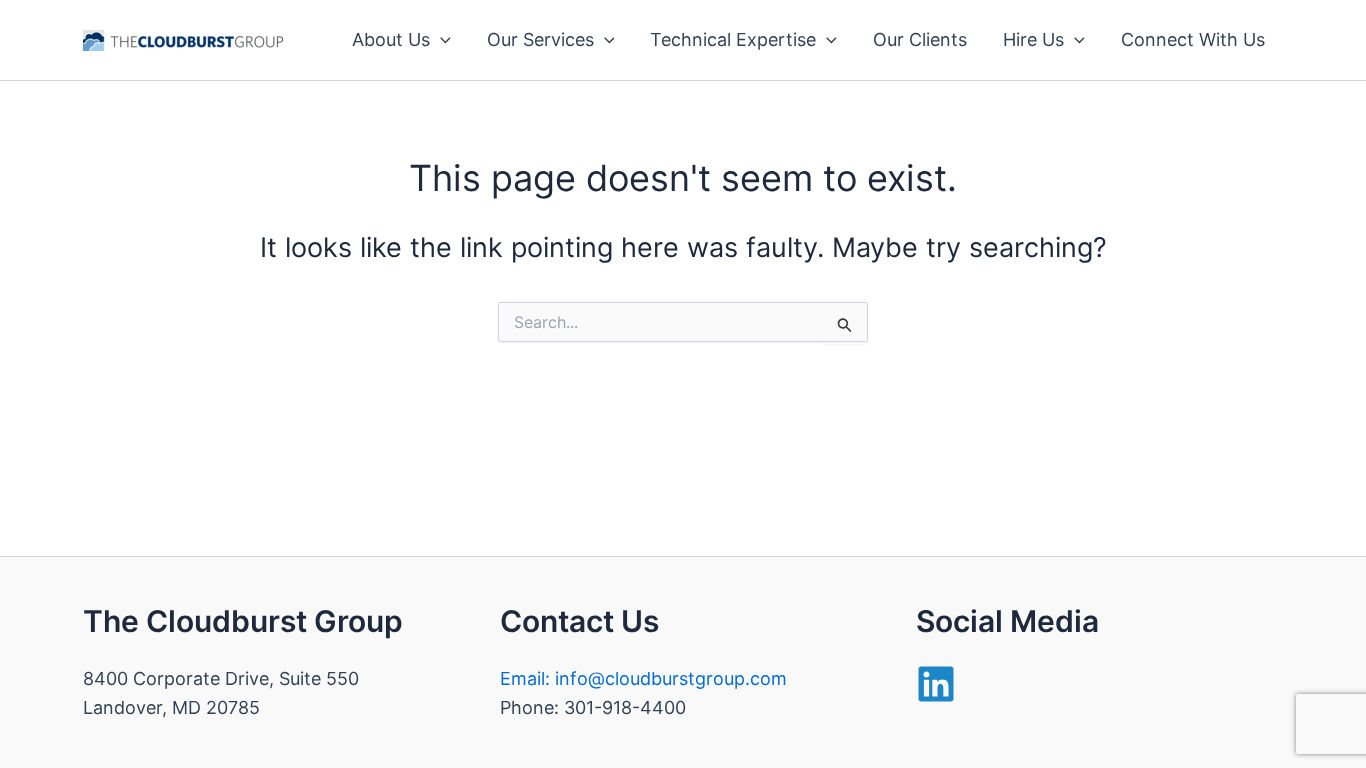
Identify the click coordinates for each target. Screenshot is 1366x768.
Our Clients (920, 39)
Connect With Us (1193, 39)
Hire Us (1033, 39)
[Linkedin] (936, 684)
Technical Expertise (733, 39)
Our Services (540, 39)
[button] (440, 40)
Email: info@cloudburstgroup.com (643, 678)
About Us (391, 39)
